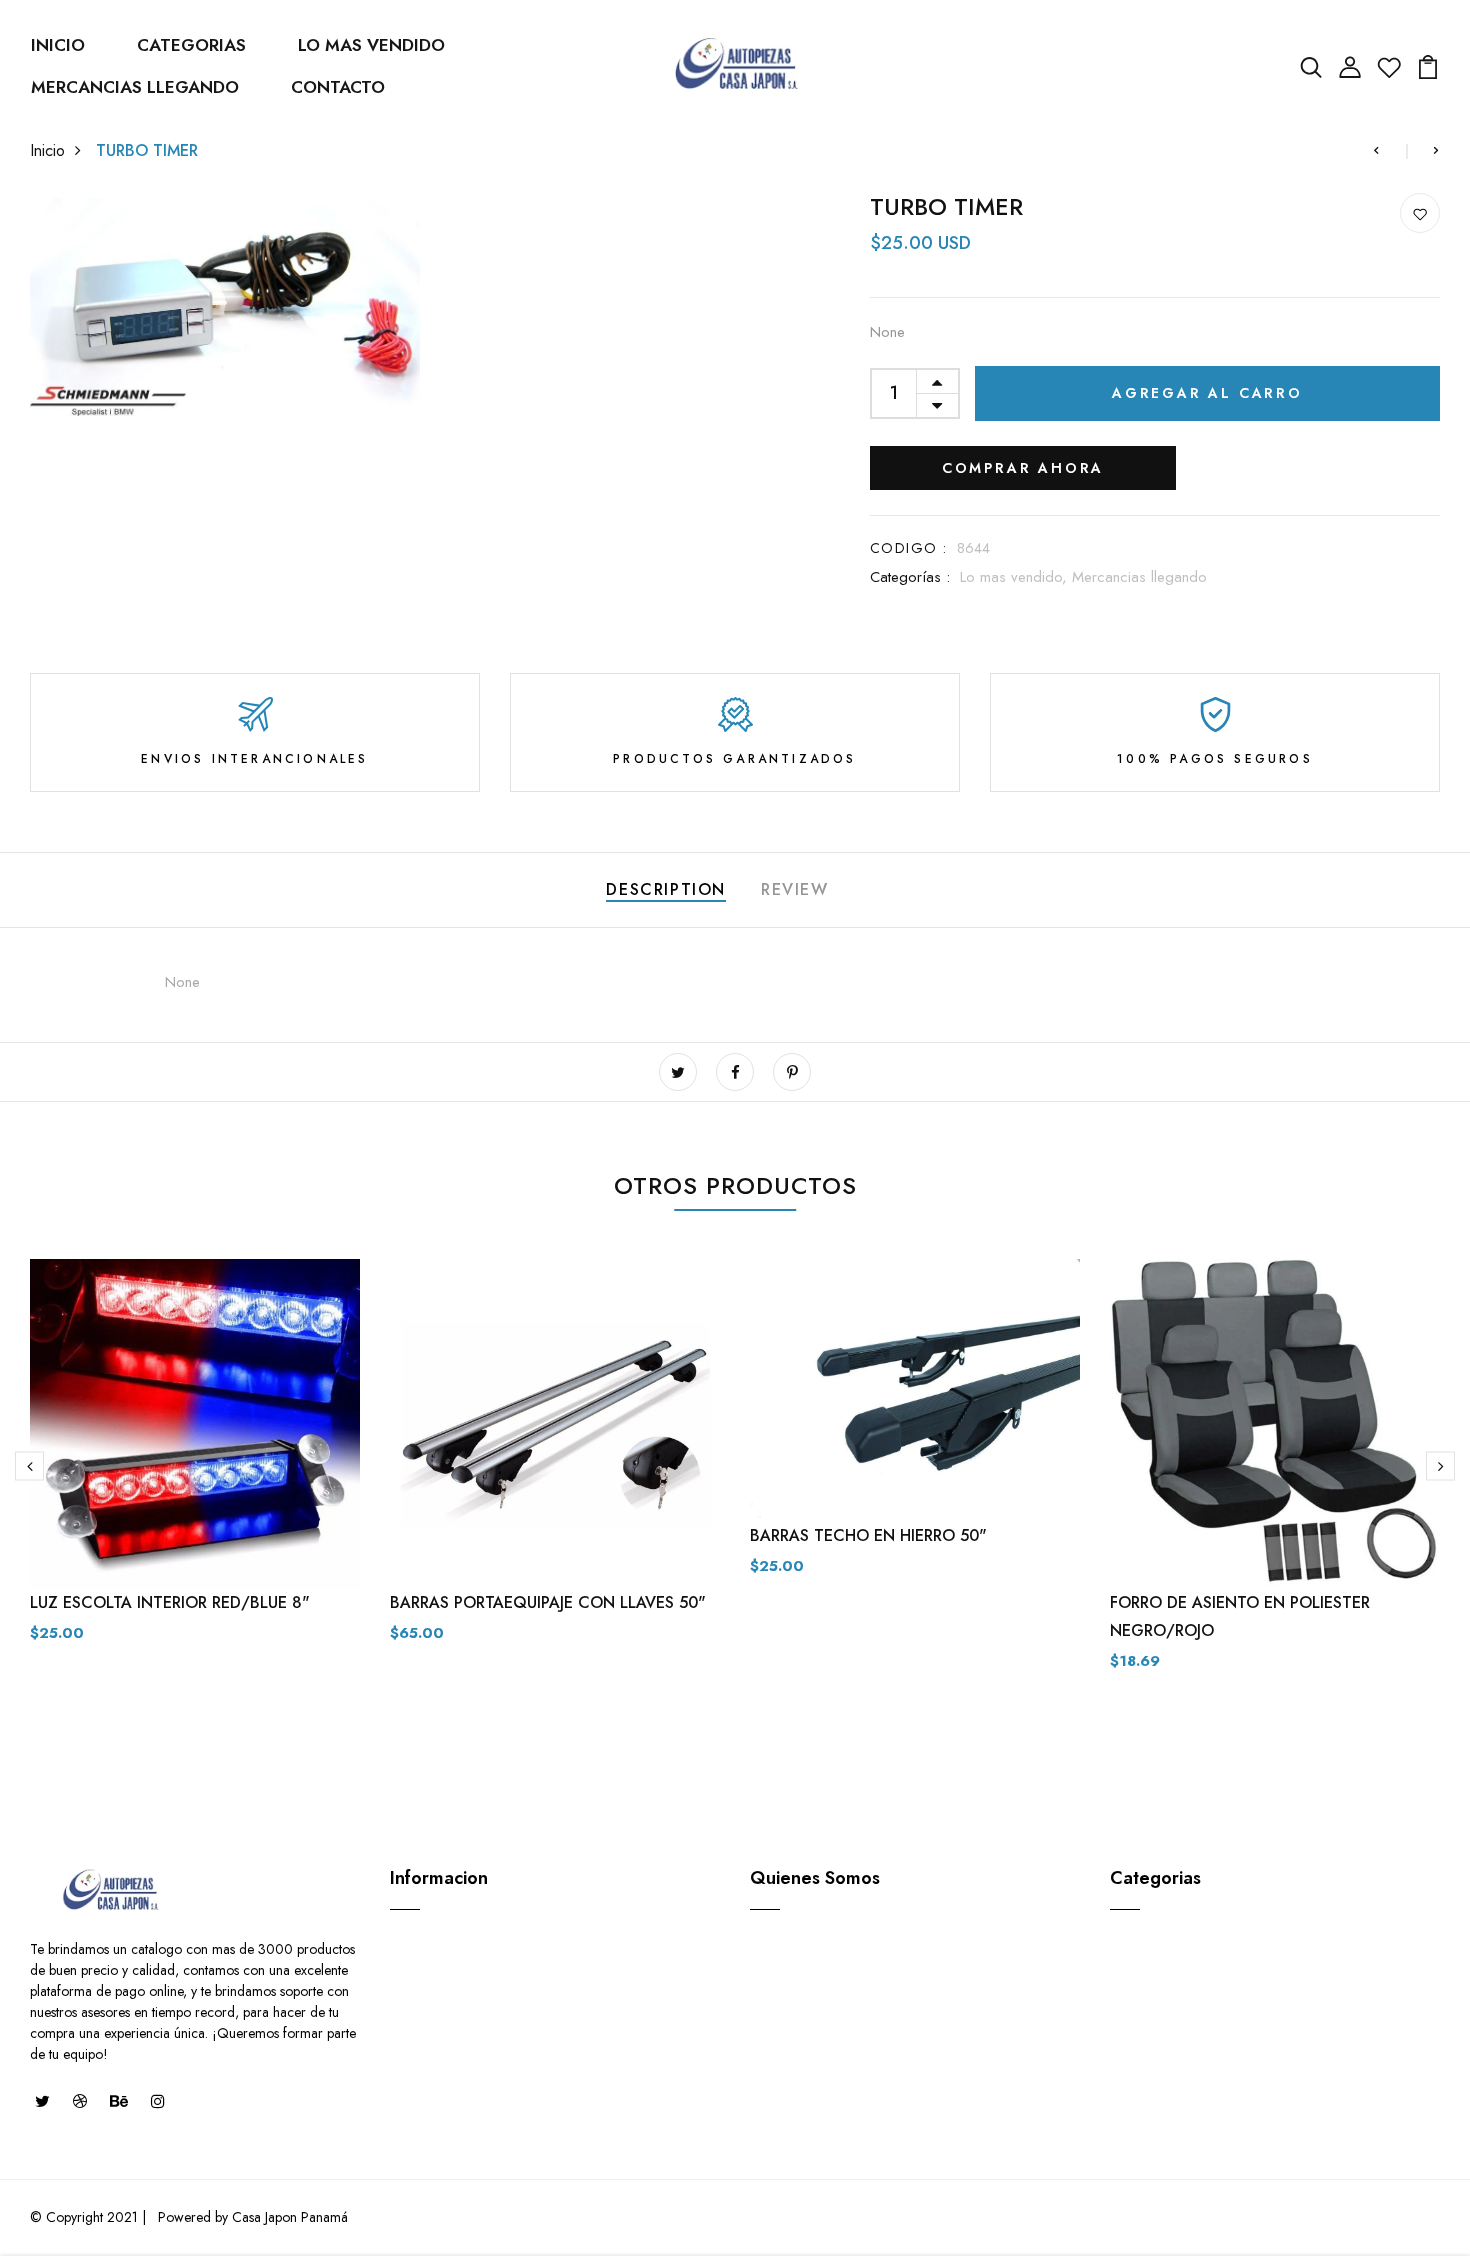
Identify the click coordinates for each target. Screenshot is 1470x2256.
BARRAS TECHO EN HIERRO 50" (868, 1535)
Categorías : (910, 577)
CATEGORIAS (191, 45)
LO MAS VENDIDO (371, 45)
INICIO (58, 45)
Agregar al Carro (1207, 393)
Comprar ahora (1023, 468)
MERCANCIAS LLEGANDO (135, 87)
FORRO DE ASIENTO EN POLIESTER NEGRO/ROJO (1240, 1616)
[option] (195, 1467)
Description (666, 889)
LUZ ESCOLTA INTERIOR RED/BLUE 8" (170, 1602)
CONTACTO (338, 87)
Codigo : (908, 548)
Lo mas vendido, (1016, 577)
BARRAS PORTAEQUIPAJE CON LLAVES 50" (548, 1602)
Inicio (47, 150)
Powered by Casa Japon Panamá (251, 2217)
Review (795, 889)
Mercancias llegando (1139, 577)
